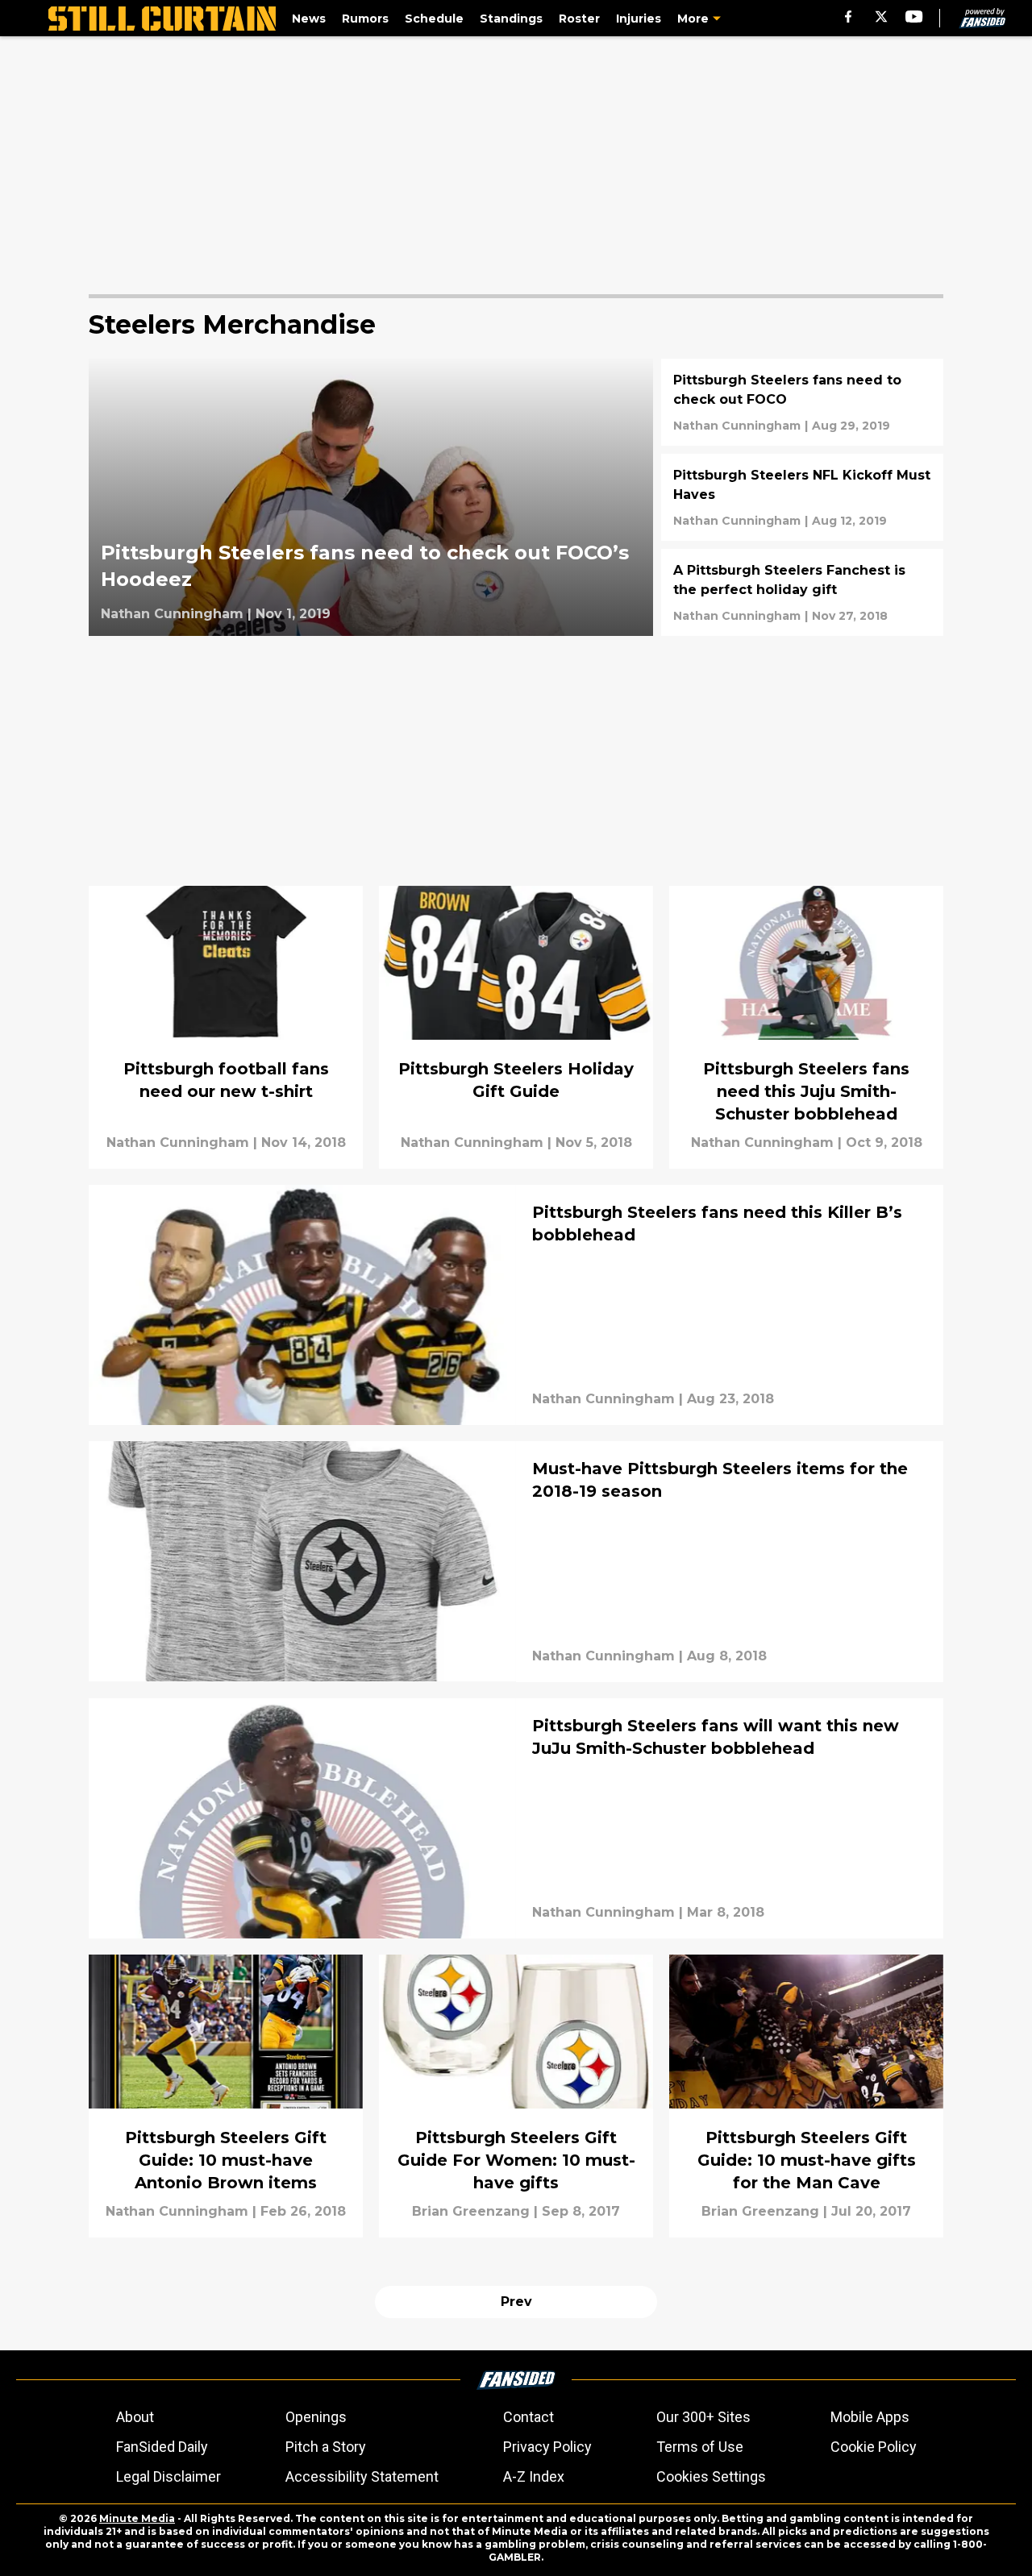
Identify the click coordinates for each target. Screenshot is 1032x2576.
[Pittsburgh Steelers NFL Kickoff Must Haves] (802, 497)
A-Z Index (534, 2476)
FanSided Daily (162, 2447)
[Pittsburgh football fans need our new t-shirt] (226, 1027)
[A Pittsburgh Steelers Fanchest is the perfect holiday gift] (802, 592)
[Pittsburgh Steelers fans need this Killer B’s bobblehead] (516, 1305)
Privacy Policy (547, 2447)
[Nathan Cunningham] (172, 614)
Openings (316, 2417)
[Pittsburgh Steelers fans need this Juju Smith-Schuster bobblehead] (806, 1027)
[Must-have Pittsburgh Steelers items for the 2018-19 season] (516, 1561)
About (135, 2417)
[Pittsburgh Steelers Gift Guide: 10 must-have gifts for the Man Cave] (806, 2096)
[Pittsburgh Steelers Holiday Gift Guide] (516, 1027)
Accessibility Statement (362, 2476)
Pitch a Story (326, 2447)
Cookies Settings (711, 2476)
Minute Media (137, 2518)
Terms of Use (700, 2447)
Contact (528, 2417)
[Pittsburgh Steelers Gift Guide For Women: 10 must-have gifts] (516, 2096)
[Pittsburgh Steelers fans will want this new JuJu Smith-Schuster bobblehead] (516, 1818)
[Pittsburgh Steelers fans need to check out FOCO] (802, 402)
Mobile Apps (870, 2417)
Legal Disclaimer (169, 2476)
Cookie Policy (874, 2447)
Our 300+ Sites (703, 2417)
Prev (516, 2302)
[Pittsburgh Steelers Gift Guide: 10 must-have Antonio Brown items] (226, 2096)
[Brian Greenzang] (471, 2212)
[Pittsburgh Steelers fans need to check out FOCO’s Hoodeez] (371, 497)
